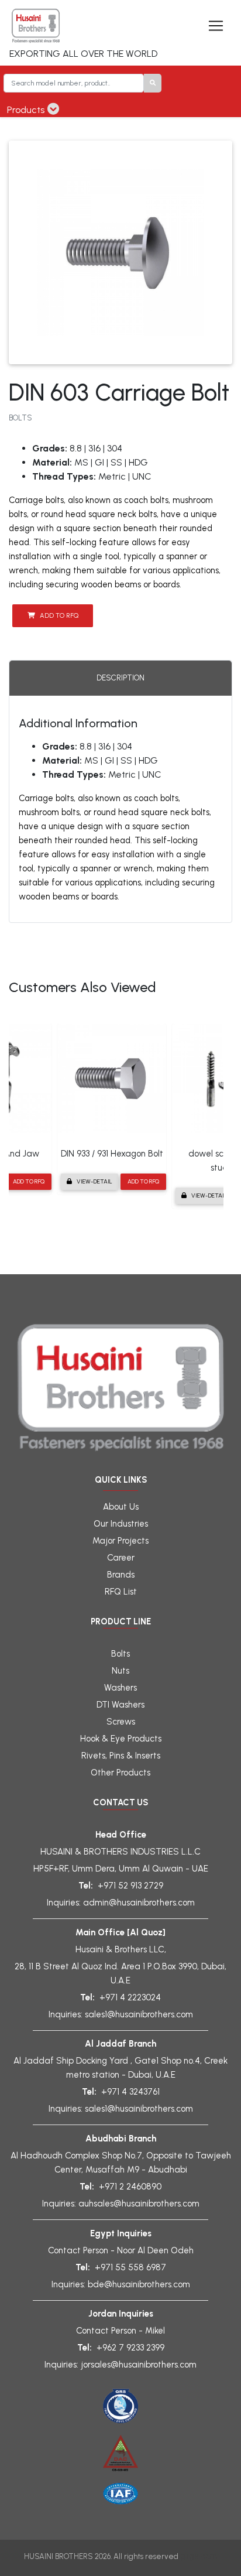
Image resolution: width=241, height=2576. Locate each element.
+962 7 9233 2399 (130, 2348)
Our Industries (121, 1524)
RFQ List (121, 1592)
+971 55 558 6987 (130, 2267)
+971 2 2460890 (130, 2187)
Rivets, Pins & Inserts (121, 1756)
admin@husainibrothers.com (139, 1903)
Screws (121, 1722)
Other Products (120, 1773)
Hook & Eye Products (121, 1739)
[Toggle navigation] (216, 26)
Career (121, 1558)
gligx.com (199, 2556)
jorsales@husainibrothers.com (139, 2365)
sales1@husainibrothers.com (139, 2014)
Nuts (120, 1671)
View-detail (94, 1181)
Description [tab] (120, 678)
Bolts (120, 1654)
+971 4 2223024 (130, 1997)
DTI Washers (120, 1705)
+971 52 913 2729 (130, 1886)
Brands (121, 1575)
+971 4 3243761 (130, 2092)
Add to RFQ (59, 615)
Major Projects (120, 1541)
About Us (121, 1507)
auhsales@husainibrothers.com (139, 2204)
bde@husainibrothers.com (139, 2284)
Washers (120, 1688)
